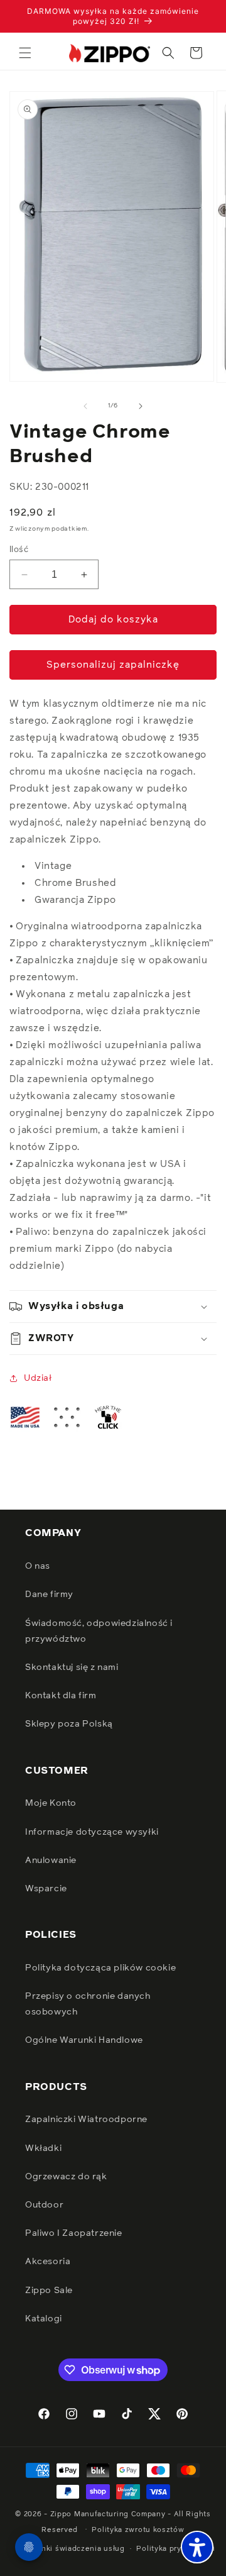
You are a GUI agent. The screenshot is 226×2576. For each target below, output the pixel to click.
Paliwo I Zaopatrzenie (74, 2233)
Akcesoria (48, 2262)
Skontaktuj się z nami (72, 1667)
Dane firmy (49, 1595)
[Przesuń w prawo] (141, 406)
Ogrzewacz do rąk (66, 2177)
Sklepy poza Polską (69, 1724)
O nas (38, 1566)
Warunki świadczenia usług (74, 2549)
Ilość (19, 550)
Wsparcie (46, 1889)
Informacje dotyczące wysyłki (92, 1832)
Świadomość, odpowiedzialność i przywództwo (99, 1631)
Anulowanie (51, 1860)
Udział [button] (38, 1378)
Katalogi (44, 2319)
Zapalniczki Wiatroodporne (86, 2120)
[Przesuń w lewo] (85, 406)
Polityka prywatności (175, 2549)
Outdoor (44, 2205)
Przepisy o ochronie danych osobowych (88, 2004)
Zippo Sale (49, 2291)
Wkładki (43, 2148)
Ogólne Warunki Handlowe (84, 2040)
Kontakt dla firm (61, 1696)
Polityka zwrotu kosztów (138, 2530)
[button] (25, 53)
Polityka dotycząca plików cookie (100, 1968)
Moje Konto (51, 1803)
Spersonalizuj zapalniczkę (113, 665)
